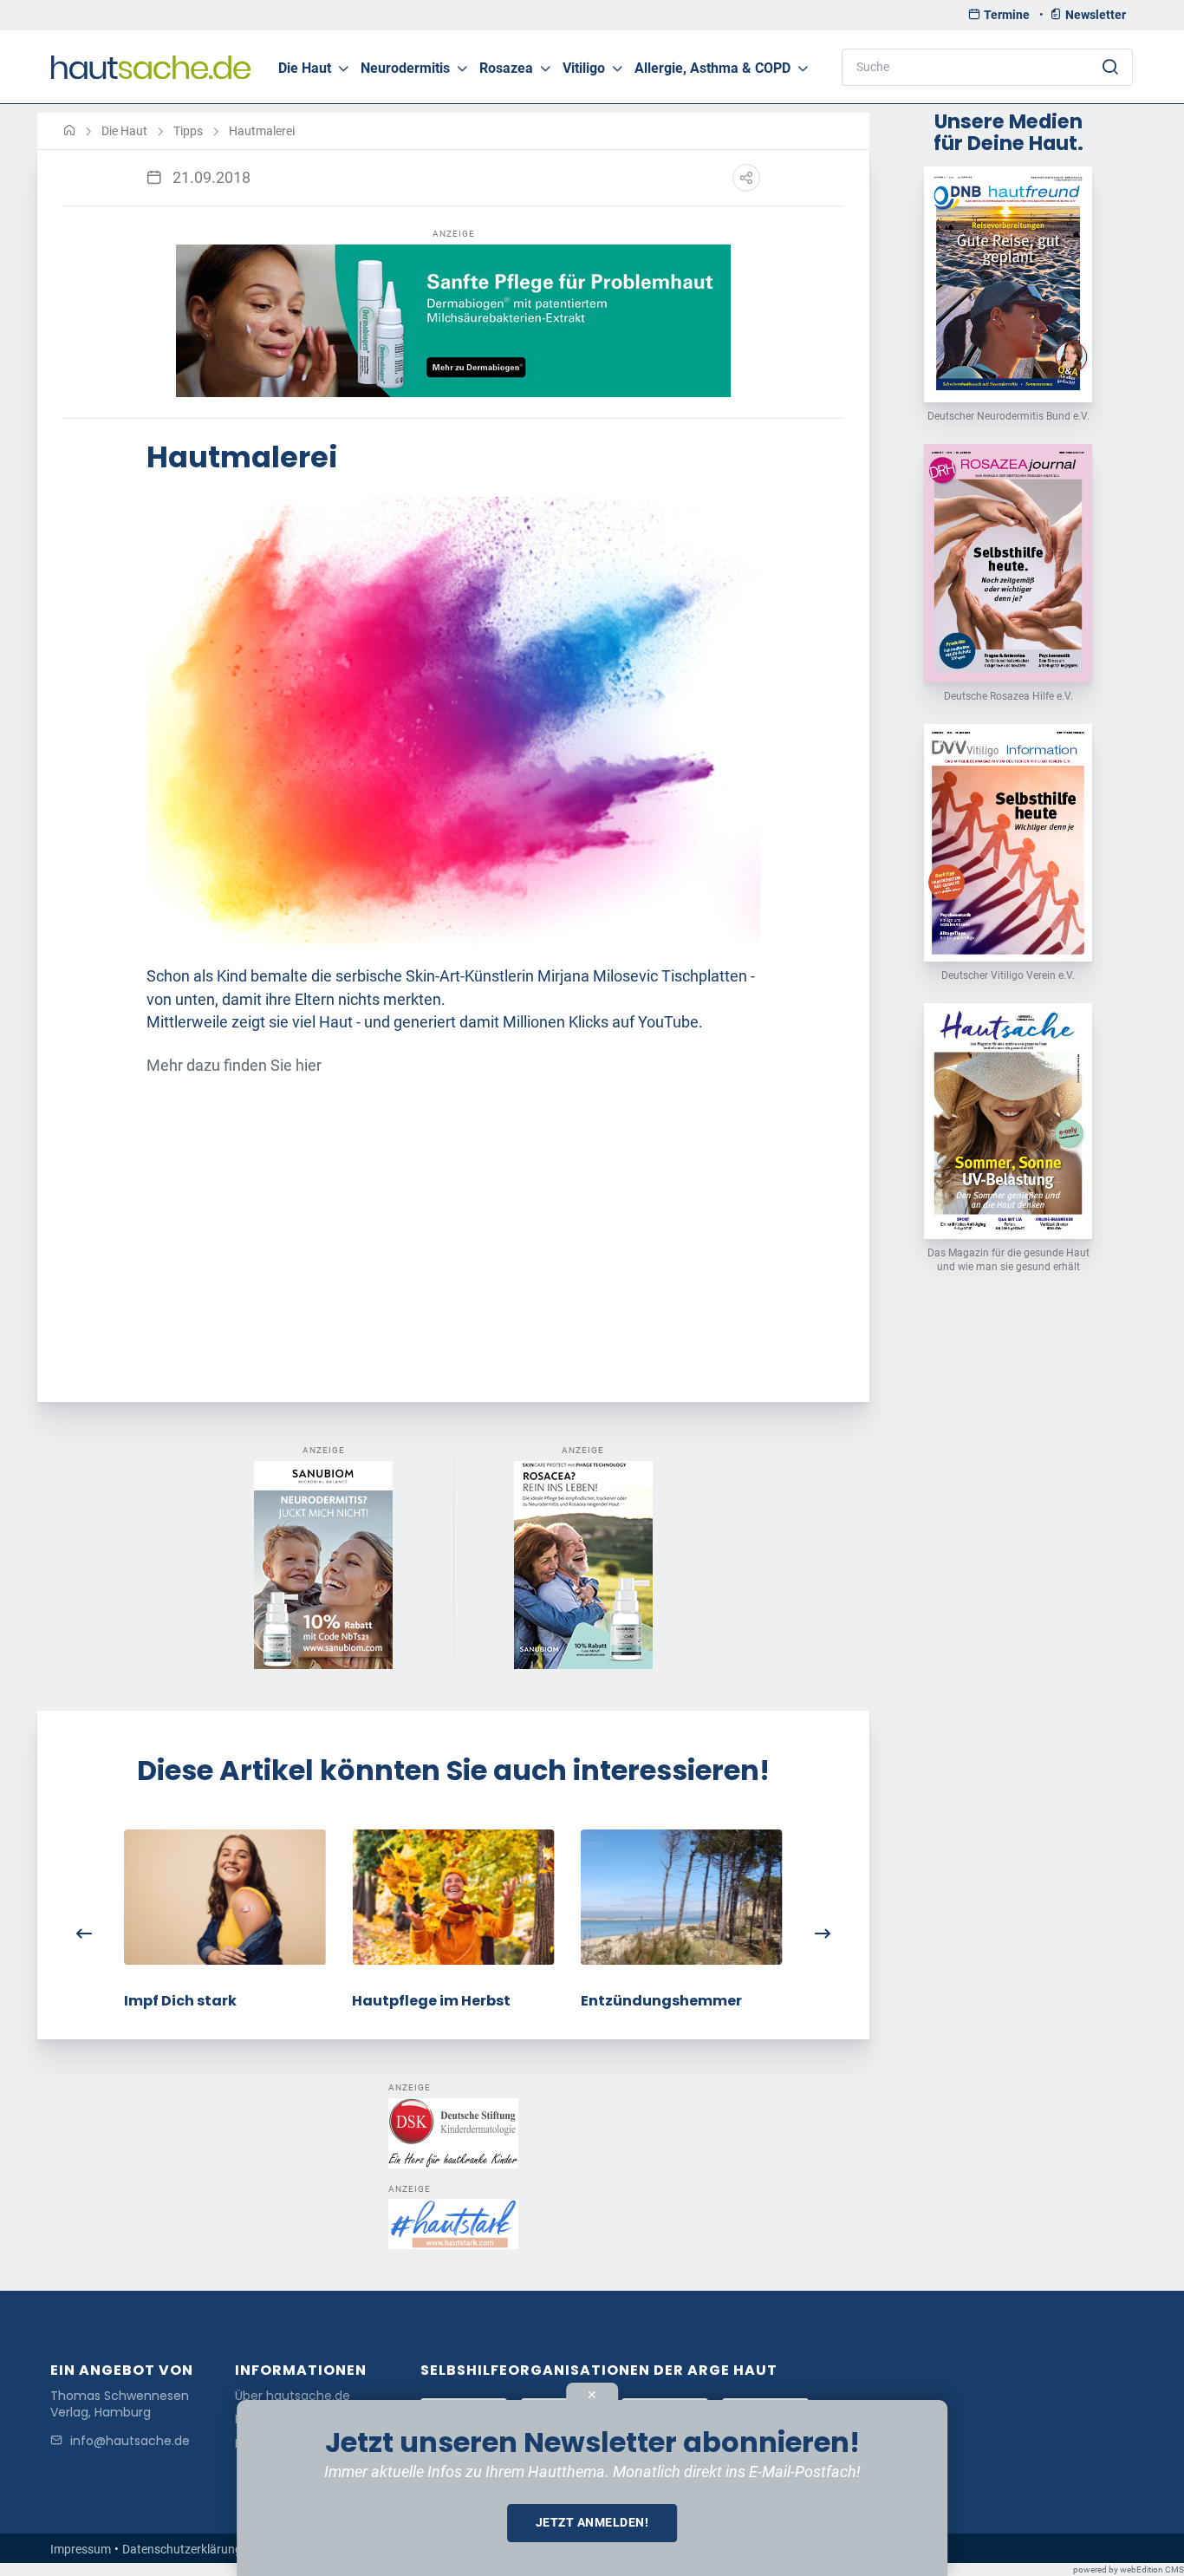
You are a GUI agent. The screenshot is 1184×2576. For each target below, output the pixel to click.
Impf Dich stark (180, 2001)
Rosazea (506, 68)
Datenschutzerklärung (182, 2549)
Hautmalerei (262, 131)
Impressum (81, 2549)
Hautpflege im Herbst (431, 2001)
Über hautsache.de (293, 2396)
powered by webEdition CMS (1129, 2569)
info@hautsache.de (130, 2441)
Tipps (188, 131)
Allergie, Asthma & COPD (712, 68)
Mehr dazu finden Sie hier (234, 1066)
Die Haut (305, 68)
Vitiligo (584, 68)
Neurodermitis (405, 68)
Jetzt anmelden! (592, 2522)
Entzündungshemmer (661, 2001)
